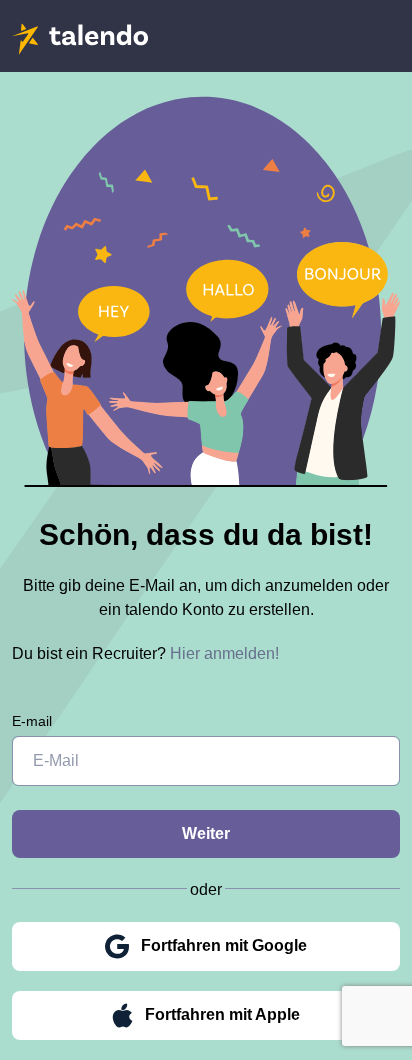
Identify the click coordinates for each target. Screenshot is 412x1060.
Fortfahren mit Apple (222, 1014)
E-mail (32, 721)
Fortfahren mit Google (224, 945)
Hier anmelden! (224, 653)
